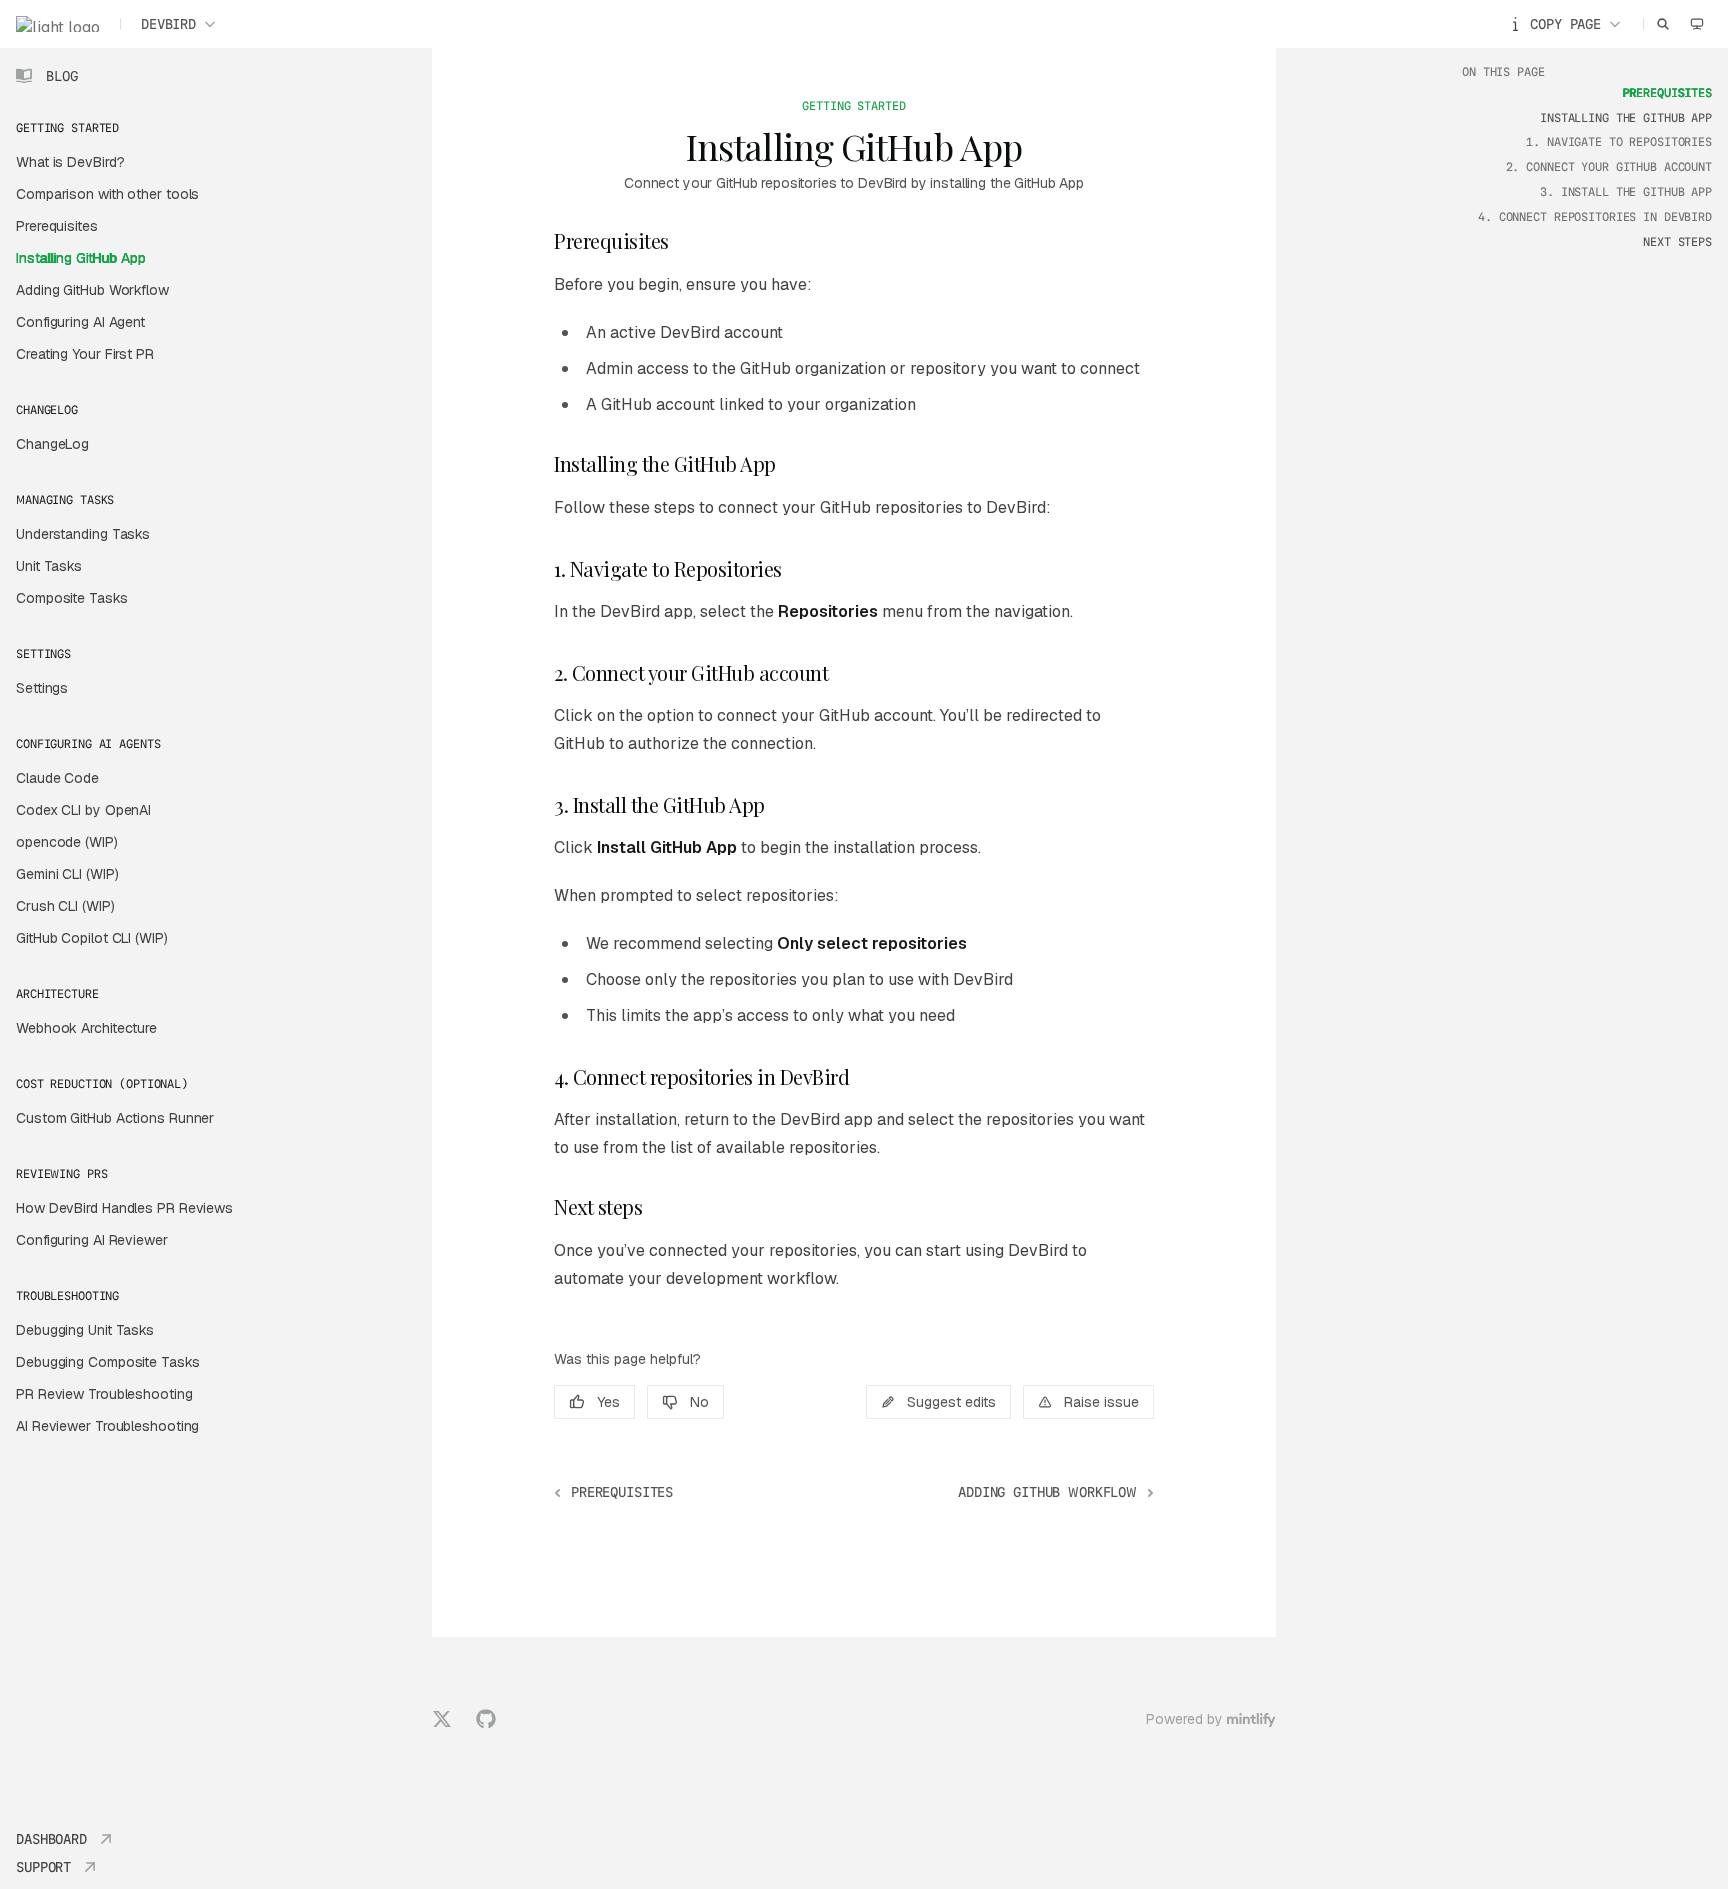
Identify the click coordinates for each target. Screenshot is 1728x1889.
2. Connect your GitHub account (1609, 167)
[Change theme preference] (1697, 24)
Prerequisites (1667, 93)
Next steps (1677, 242)
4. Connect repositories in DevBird (1595, 217)
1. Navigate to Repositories (1619, 142)
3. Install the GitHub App (1626, 192)
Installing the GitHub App (1626, 118)
